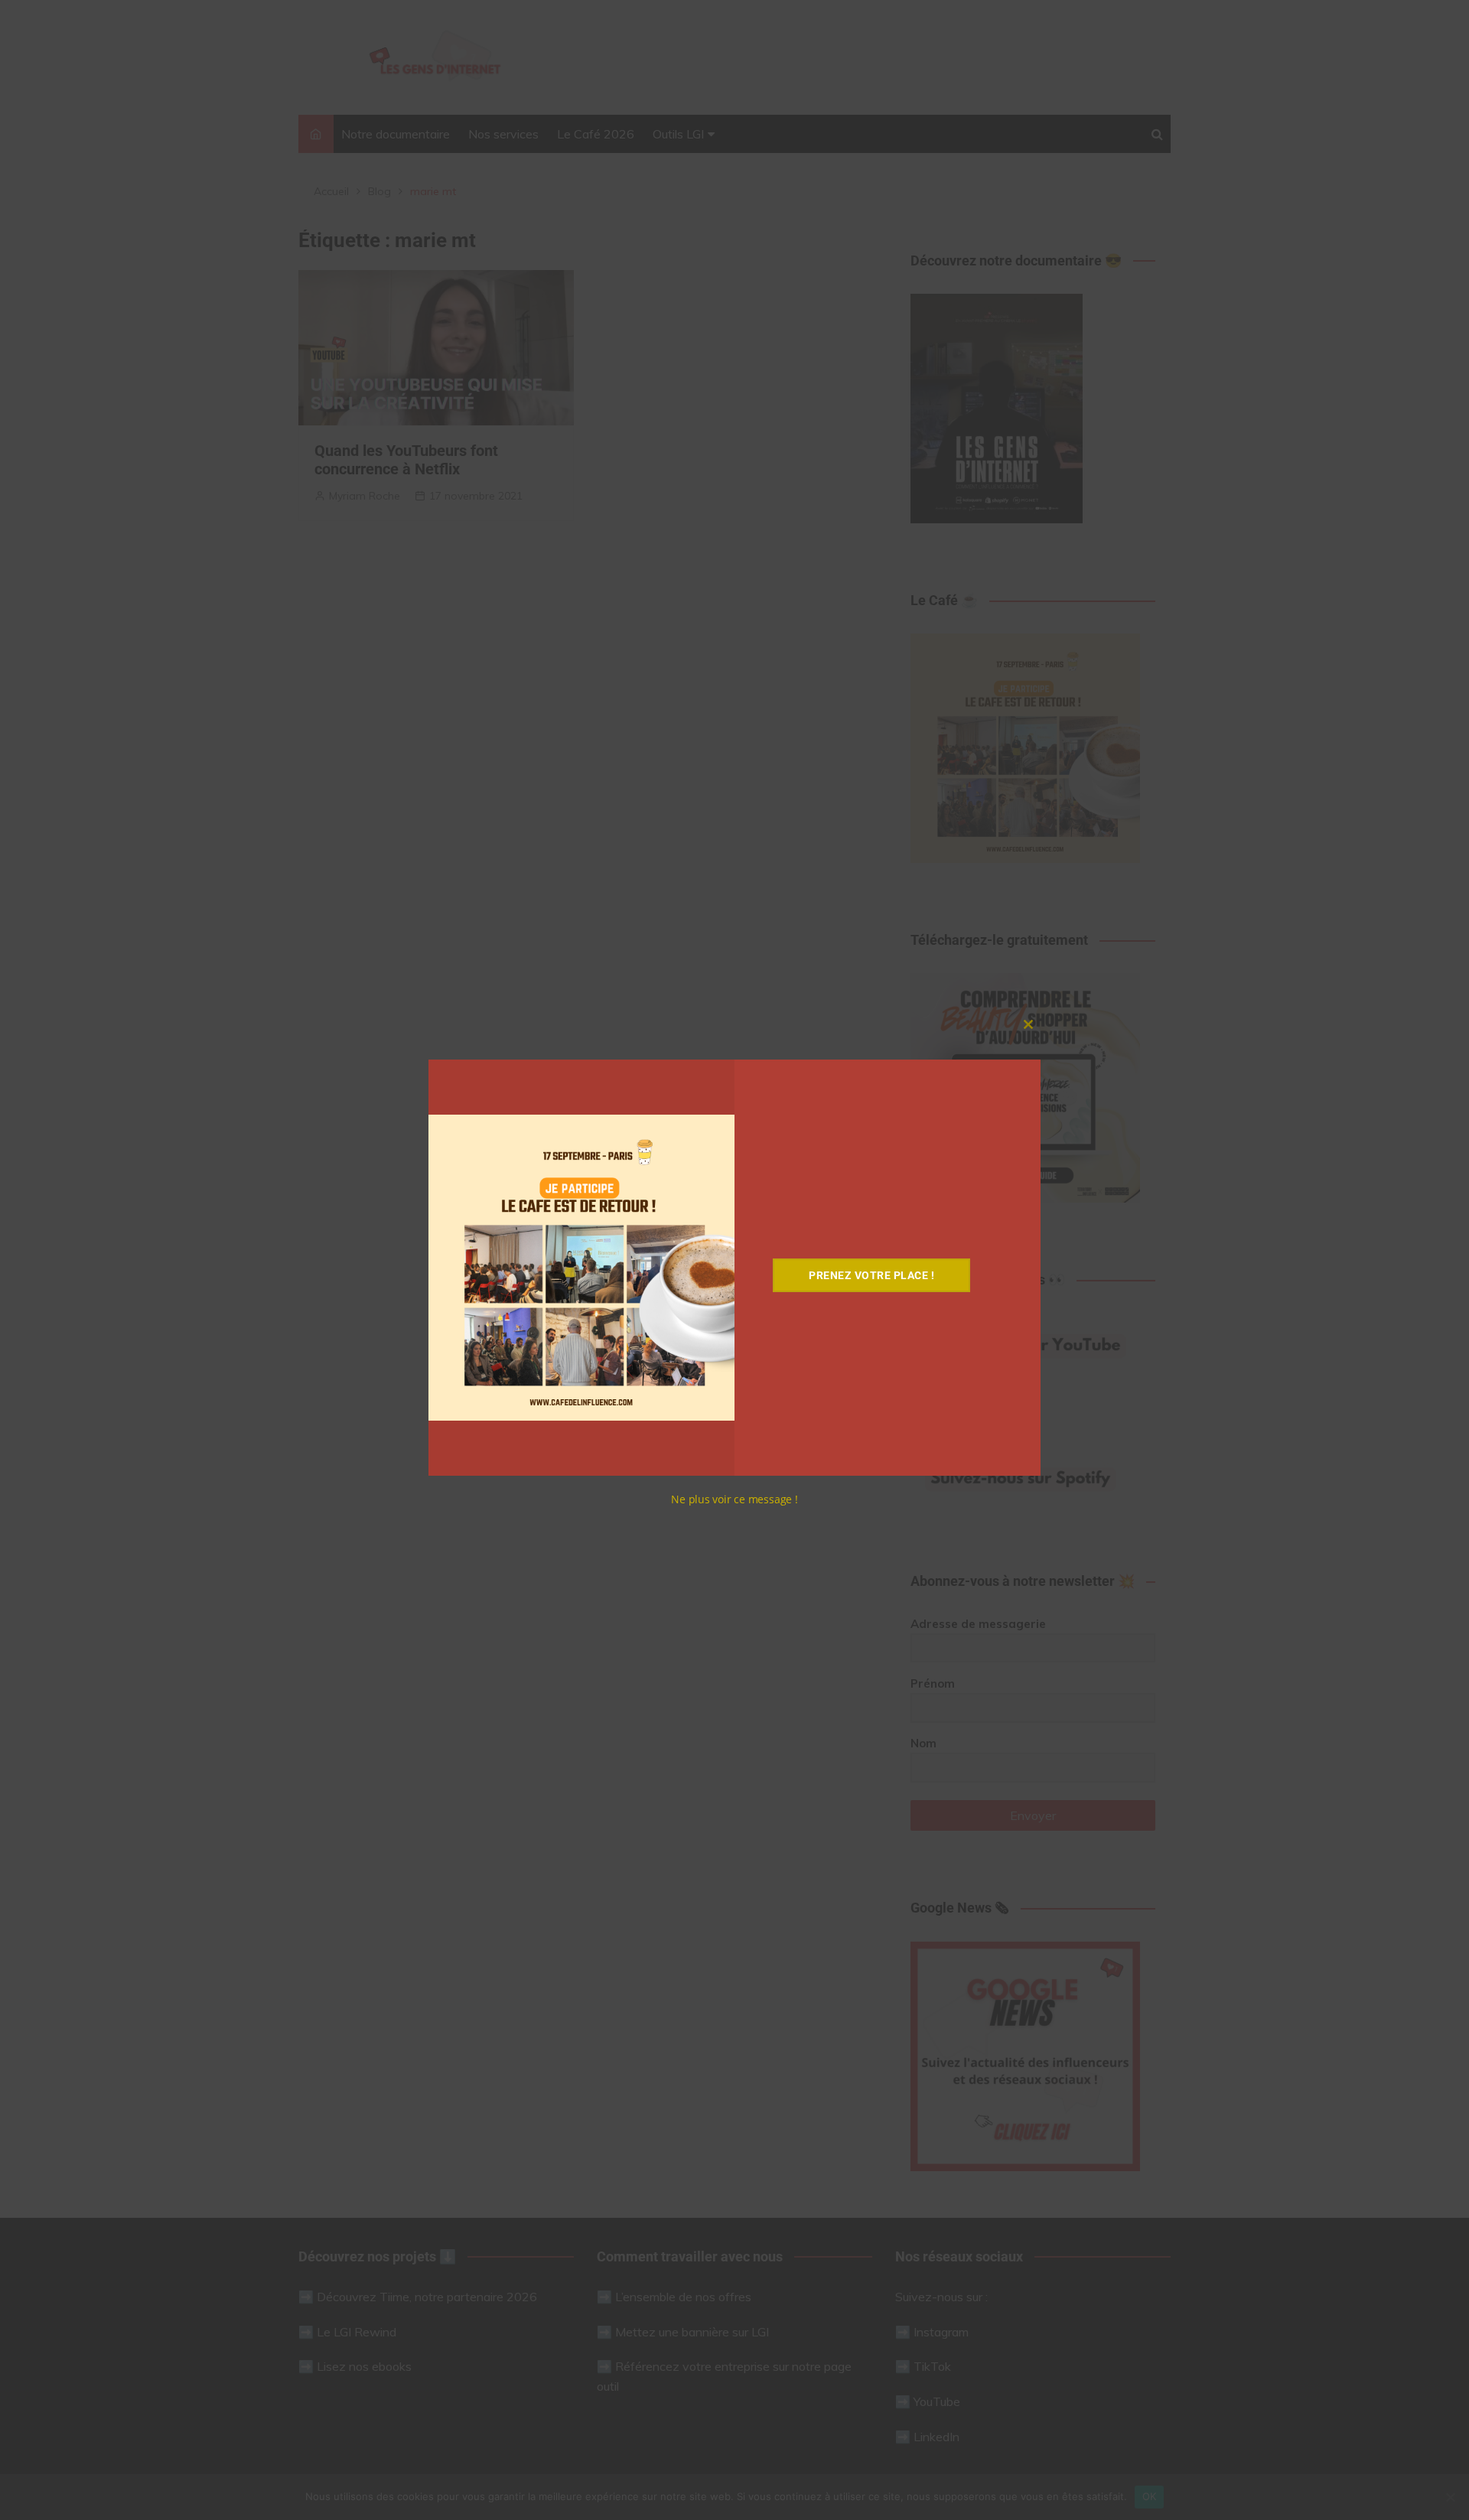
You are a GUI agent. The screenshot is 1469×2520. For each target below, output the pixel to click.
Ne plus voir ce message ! (734, 1499)
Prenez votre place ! (871, 1275)
